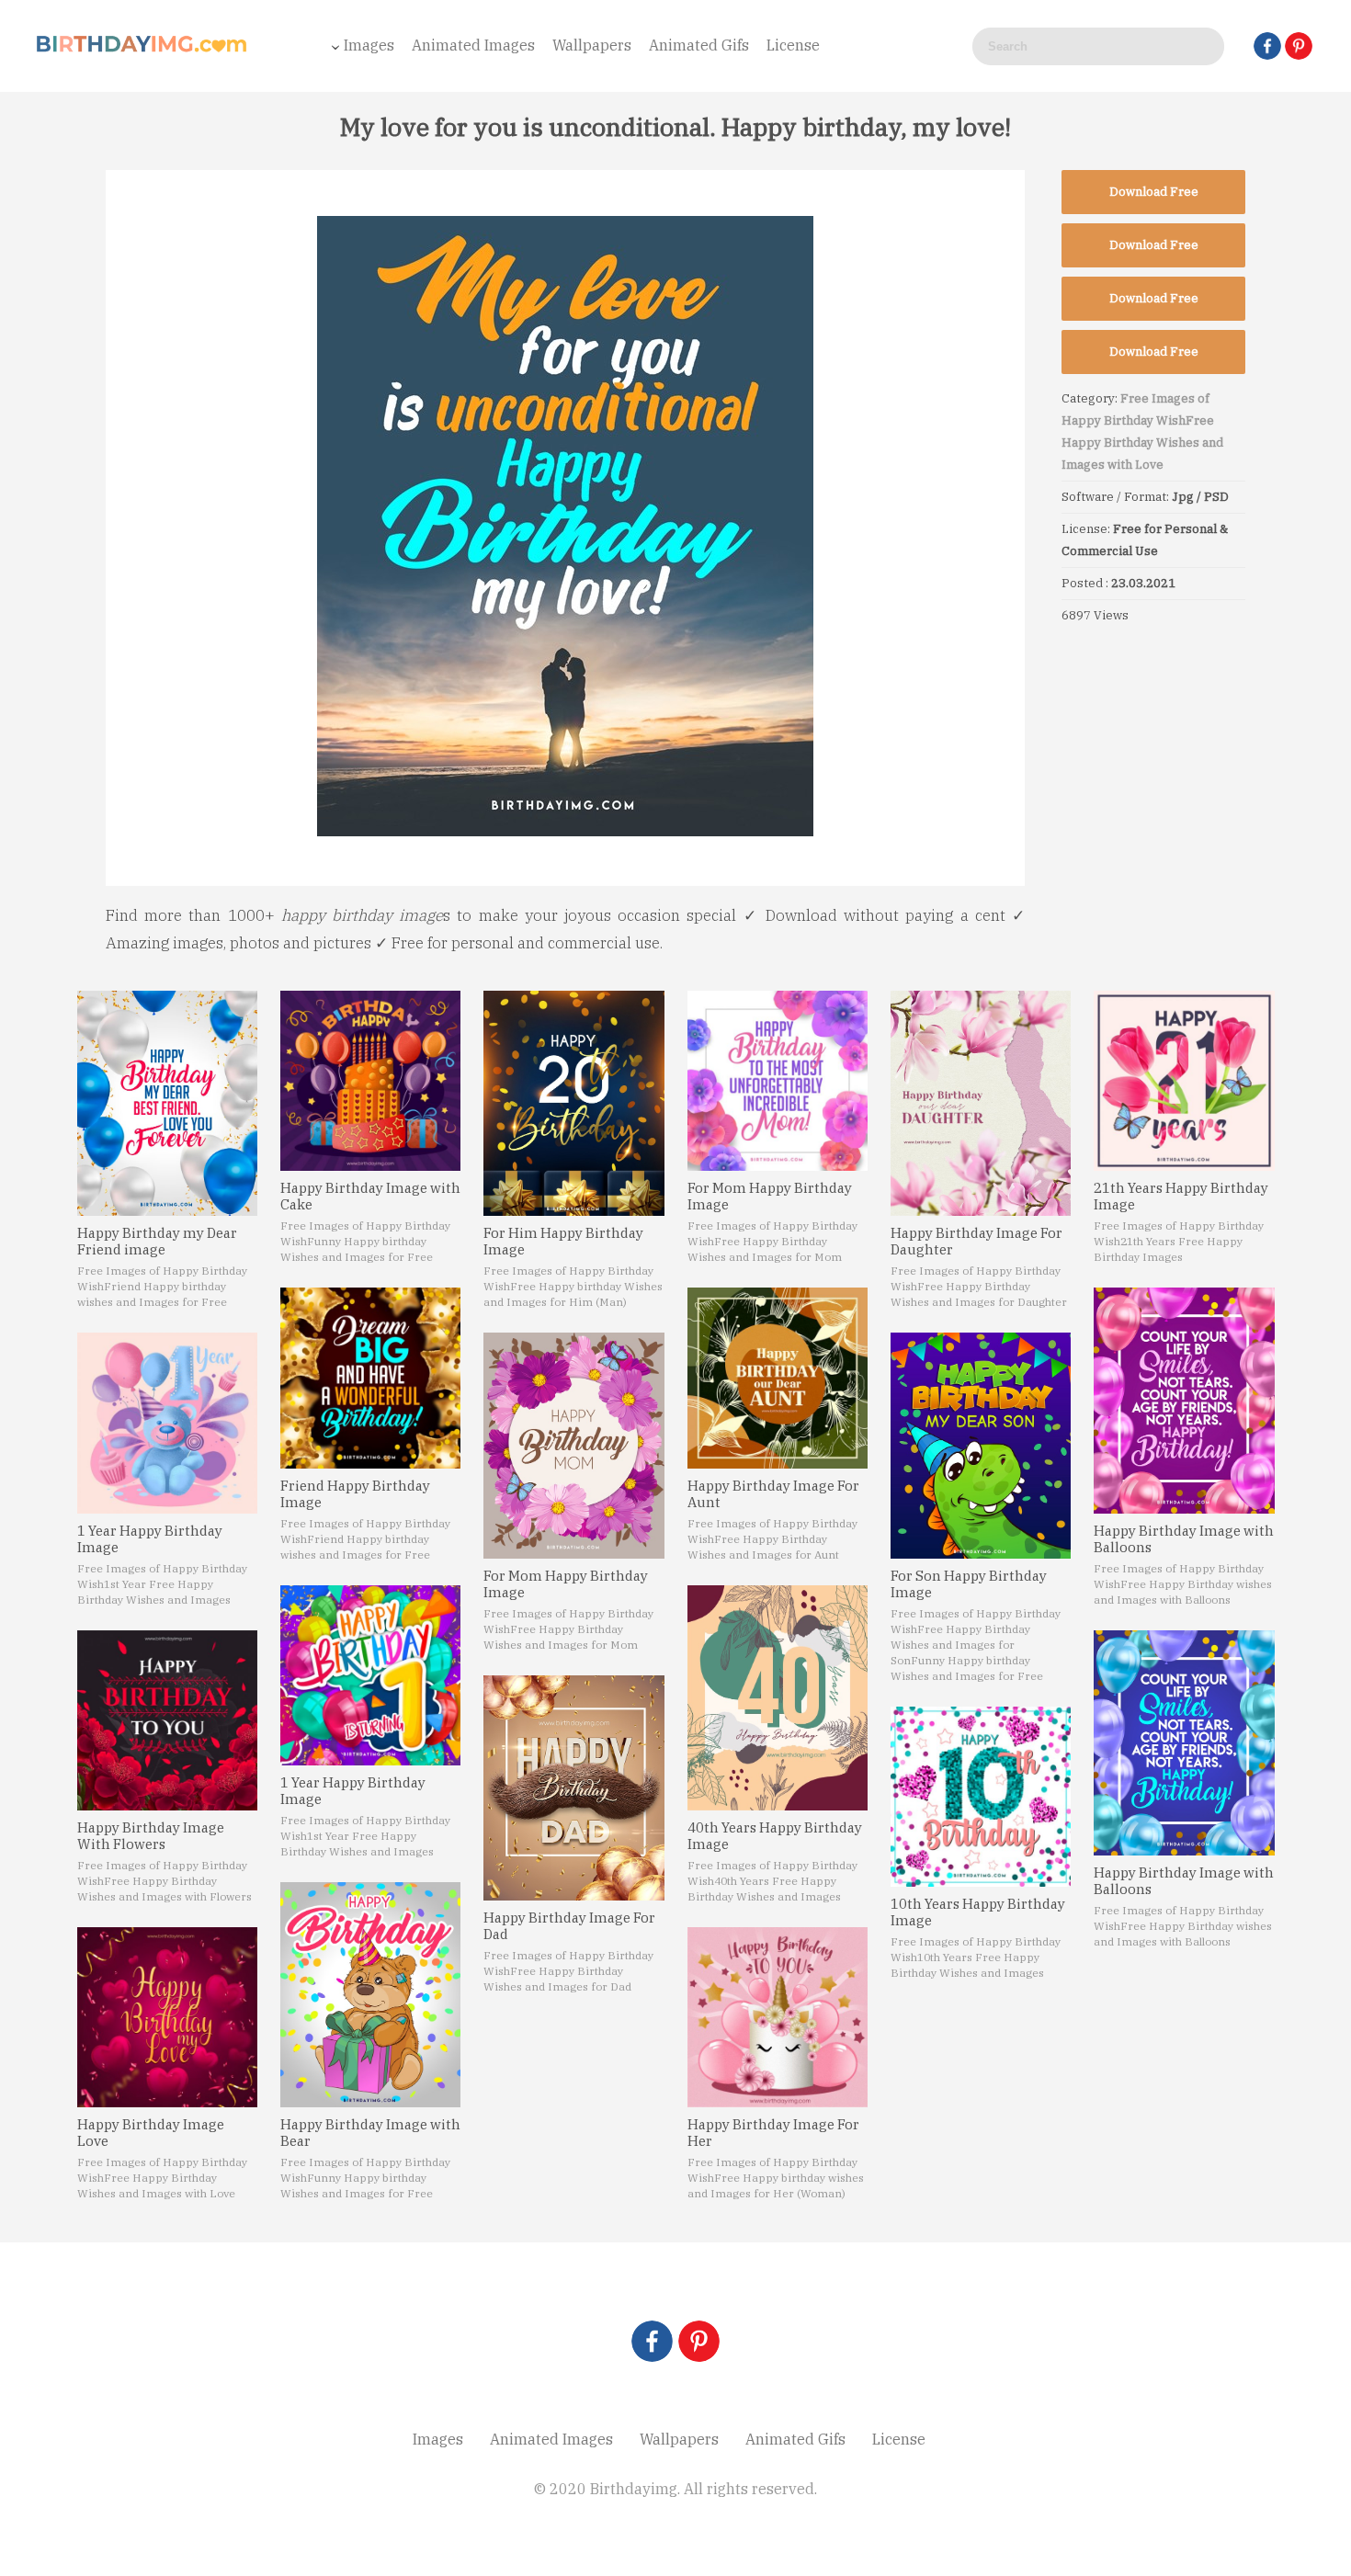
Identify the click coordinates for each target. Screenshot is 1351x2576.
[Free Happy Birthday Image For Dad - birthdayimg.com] (573, 1788)
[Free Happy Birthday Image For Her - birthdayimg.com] (778, 2017)
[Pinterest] (1299, 46)
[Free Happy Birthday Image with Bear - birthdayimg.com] (370, 1995)
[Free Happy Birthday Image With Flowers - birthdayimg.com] (167, 1720)
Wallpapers (592, 45)
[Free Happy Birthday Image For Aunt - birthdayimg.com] (778, 1378)
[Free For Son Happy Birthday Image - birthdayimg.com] (981, 1445)
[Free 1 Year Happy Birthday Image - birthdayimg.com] (167, 1423)
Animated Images (473, 45)
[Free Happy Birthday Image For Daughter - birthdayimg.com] (981, 1103)
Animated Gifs (699, 45)
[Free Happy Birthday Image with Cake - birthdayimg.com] (370, 1081)
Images (369, 45)
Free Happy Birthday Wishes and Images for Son (960, 1645)
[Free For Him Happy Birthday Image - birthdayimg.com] (573, 1103)
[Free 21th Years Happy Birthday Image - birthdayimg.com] (1184, 1081)
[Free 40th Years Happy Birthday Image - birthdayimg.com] (778, 1698)
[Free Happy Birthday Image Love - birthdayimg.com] (167, 2017)
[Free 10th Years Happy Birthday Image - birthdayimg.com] (981, 1797)
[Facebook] (1267, 46)
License (793, 45)
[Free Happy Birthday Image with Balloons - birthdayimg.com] (1184, 1400)
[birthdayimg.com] (142, 49)
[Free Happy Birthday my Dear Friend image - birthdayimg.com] (167, 1103)
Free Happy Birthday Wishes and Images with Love (1142, 443)
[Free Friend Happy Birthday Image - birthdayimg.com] (370, 1378)
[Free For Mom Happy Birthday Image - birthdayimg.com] (573, 1445)
